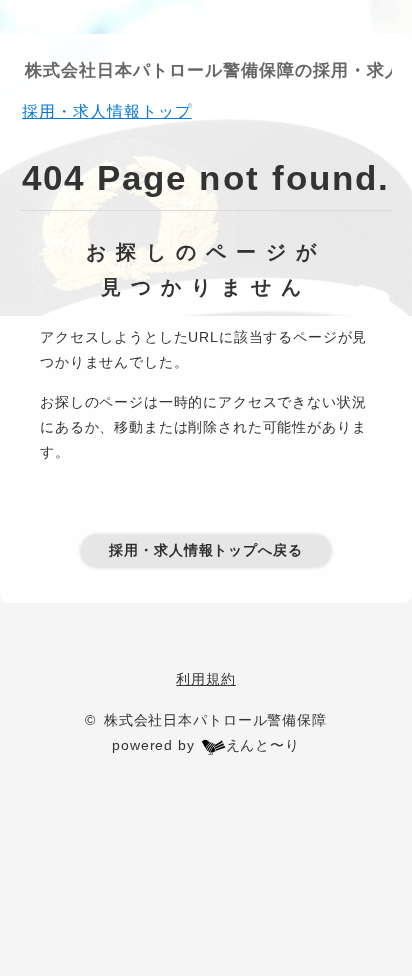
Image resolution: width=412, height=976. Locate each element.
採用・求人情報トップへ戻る (206, 550)
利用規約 (205, 679)
